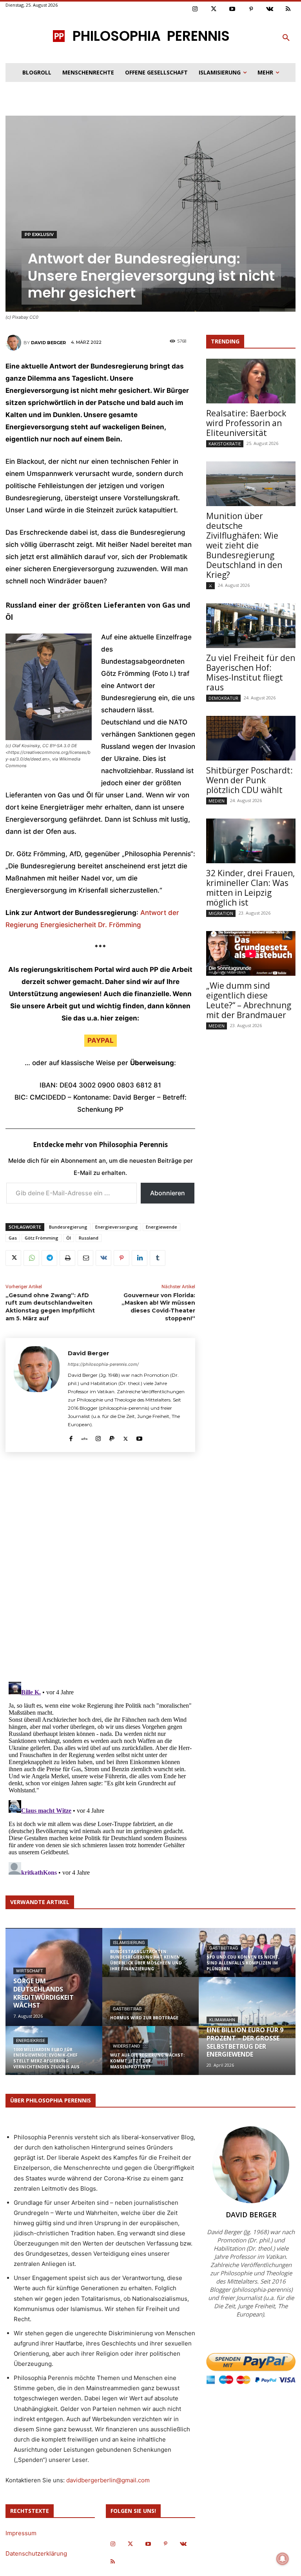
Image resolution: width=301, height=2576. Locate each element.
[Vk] (270, 9)
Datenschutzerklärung (36, 2553)
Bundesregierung (68, 1227)
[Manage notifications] (283, 2559)
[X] (13, 1258)
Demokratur (223, 698)
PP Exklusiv (39, 234)
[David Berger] (15, 343)
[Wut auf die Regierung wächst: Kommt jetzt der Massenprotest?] (151, 2056)
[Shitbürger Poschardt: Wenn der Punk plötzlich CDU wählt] (251, 738)
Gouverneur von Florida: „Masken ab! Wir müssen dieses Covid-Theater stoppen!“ (158, 1307)
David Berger (48, 343)
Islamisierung (129, 1943)
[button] (286, 38)
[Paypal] (112, 1437)
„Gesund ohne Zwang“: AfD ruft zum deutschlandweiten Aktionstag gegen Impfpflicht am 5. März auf (50, 1307)
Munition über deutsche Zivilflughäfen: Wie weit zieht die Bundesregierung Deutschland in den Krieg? (244, 545)
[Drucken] (67, 1258)
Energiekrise (31, 2041)
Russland (89, 1238)
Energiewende (161, 1227)
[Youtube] (232, 9)
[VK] (103, 1258)
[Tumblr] (158, 1258)
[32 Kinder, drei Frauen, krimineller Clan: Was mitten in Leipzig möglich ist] (251, 841)
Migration (221, 913)
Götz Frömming (42, 1238)
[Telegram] (49, 1258)
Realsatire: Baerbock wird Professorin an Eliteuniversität (246, 423)
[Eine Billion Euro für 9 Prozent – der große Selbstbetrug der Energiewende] (247, 2008)
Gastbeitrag (127, 2009)
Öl (69, 1238)
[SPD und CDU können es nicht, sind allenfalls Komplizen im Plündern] (247, 1958)
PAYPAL (101, 1040)
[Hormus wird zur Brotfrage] (151, 2007)
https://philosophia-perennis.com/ (103, 1364)
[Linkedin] (140, 1258)
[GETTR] (84, 1437)
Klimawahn (222, 2020)
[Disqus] (100, 1566)
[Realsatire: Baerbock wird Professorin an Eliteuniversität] (251, 381)
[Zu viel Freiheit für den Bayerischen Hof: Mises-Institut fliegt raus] (251, 626)
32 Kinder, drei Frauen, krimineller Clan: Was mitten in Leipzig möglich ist (250, 888)
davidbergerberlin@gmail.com (108, 2480)
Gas (13, 1238)
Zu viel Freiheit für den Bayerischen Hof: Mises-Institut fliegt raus (251, 673)
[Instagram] (195, 9)
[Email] (85, 1258)
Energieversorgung (117, 1227)
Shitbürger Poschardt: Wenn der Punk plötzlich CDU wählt (249, 780)
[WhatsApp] (31, 1258)
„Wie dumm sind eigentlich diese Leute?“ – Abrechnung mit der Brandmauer (249, 1000)
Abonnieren (168, 1193)
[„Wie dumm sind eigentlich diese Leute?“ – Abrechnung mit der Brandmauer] (251, 953)
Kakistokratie (225, 444)
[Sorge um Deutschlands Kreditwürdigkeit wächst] (54, 1977)
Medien (217, 801)
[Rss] (288, 9)
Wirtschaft (30, 1971)
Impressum (21, 2533)
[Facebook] (71, 1437)
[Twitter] (214, 9)
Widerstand (126, 2046)
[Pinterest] (251, 9)
